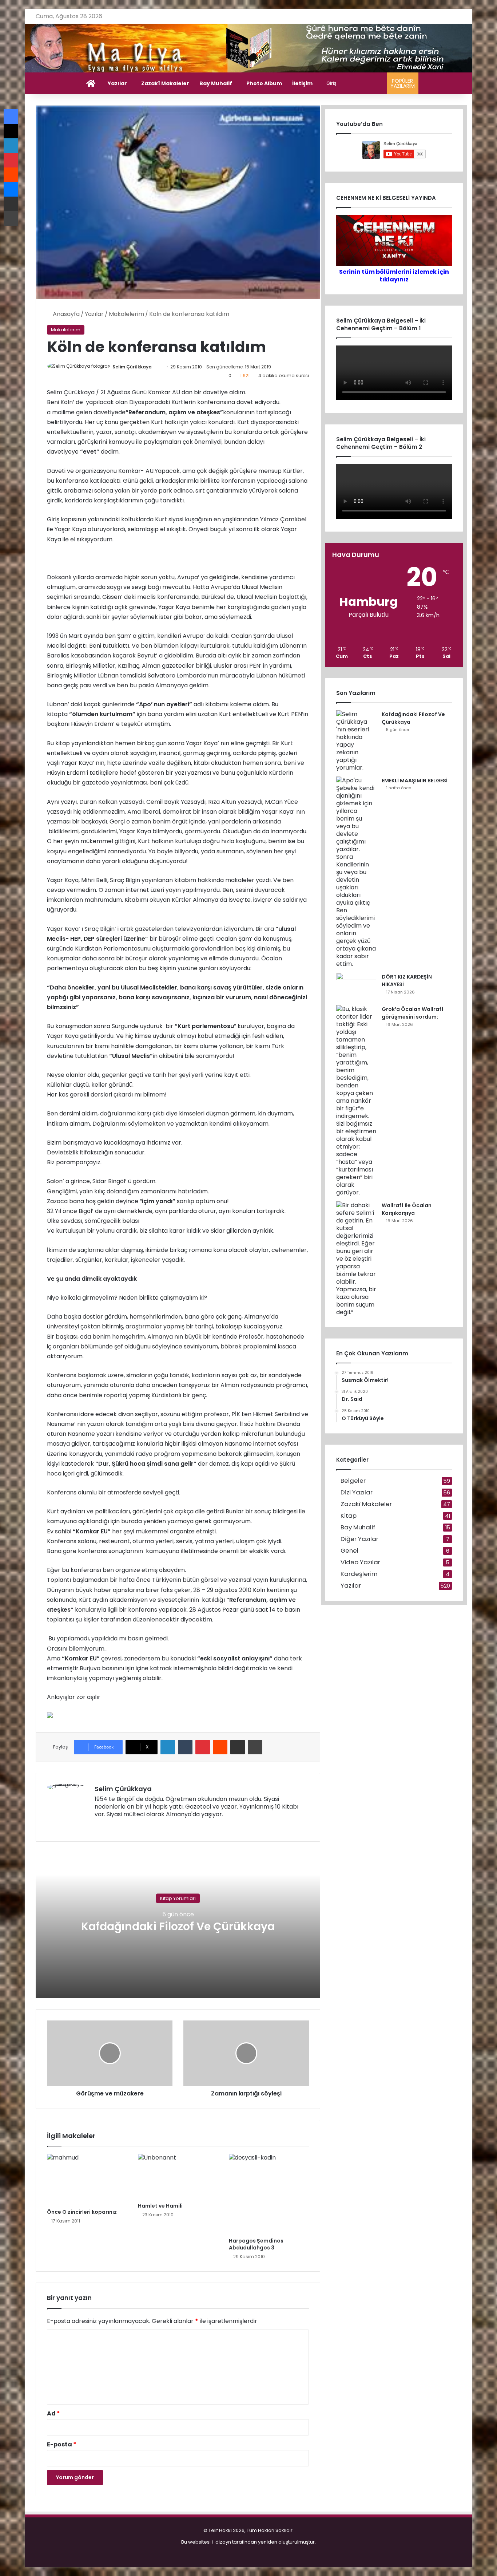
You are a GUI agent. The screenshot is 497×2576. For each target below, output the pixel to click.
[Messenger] (11, 189)
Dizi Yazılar (357, 1492)
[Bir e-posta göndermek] (159, 367)
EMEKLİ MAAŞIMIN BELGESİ (415, 781)
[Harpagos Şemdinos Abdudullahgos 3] (269, 2194)
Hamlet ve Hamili (160, 2206)
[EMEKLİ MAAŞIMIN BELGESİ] (356, 872)
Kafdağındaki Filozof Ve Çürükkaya (178, 1926)
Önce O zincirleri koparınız (82, 2212)
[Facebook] (108, 1826)
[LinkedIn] (168, 1747)
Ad (53, 2413)
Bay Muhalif (216, 83)
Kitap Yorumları (178, 1898)
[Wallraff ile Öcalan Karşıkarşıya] (356, 1259)
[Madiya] (249, 48)
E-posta (62, 2444)
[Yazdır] (255, 1747)
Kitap (349, 1516)
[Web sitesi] (99, 1826)
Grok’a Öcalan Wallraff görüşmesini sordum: (413, 1013)
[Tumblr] (185, 1747)
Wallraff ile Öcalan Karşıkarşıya (407, 1209)
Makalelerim (126, 314)
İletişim (302, 83)
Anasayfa (65, 314)
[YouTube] (125, 1826)
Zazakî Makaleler (165, 83)
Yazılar (117, 83)
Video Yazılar (360, 1562)
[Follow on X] (155, 367)
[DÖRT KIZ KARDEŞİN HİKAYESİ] (356, 986)
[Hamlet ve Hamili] (178, 2176)
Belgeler (353, 1481)
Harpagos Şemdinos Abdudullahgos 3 (256, 2244)
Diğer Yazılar (359, 1539)
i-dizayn (221, 2542)
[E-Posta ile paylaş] (238, 1747)
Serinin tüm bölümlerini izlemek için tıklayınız (394, 276)
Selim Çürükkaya (132, 367)
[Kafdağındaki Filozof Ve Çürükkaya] (356, 741)
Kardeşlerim (359, 1574)
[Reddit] (220, 1747)
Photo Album (264, 83)
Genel (349, 1551)
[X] (116, 1826)
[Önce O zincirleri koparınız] (87, 2179)
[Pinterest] (203, 1747)
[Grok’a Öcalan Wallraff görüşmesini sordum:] (356, 1101)
